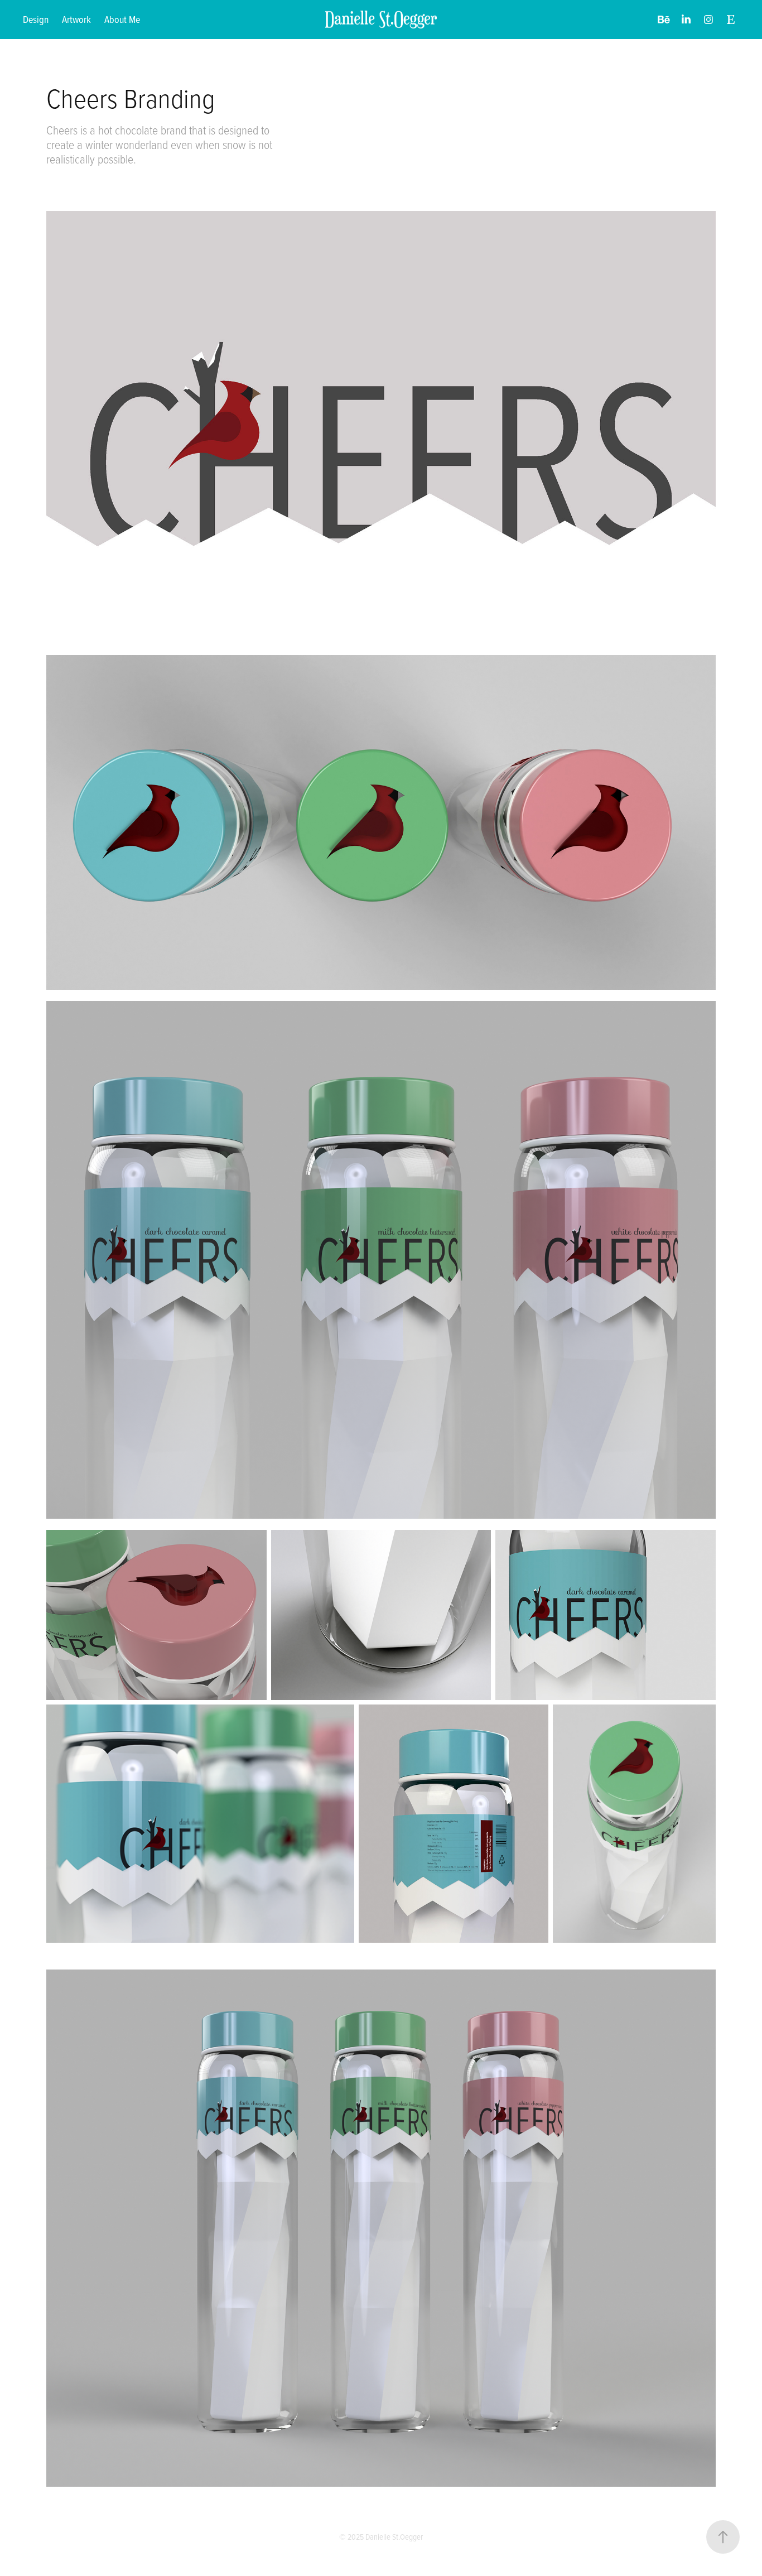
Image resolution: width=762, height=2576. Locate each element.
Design (36, 19)
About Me (122, 19)
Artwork (76, 19)
